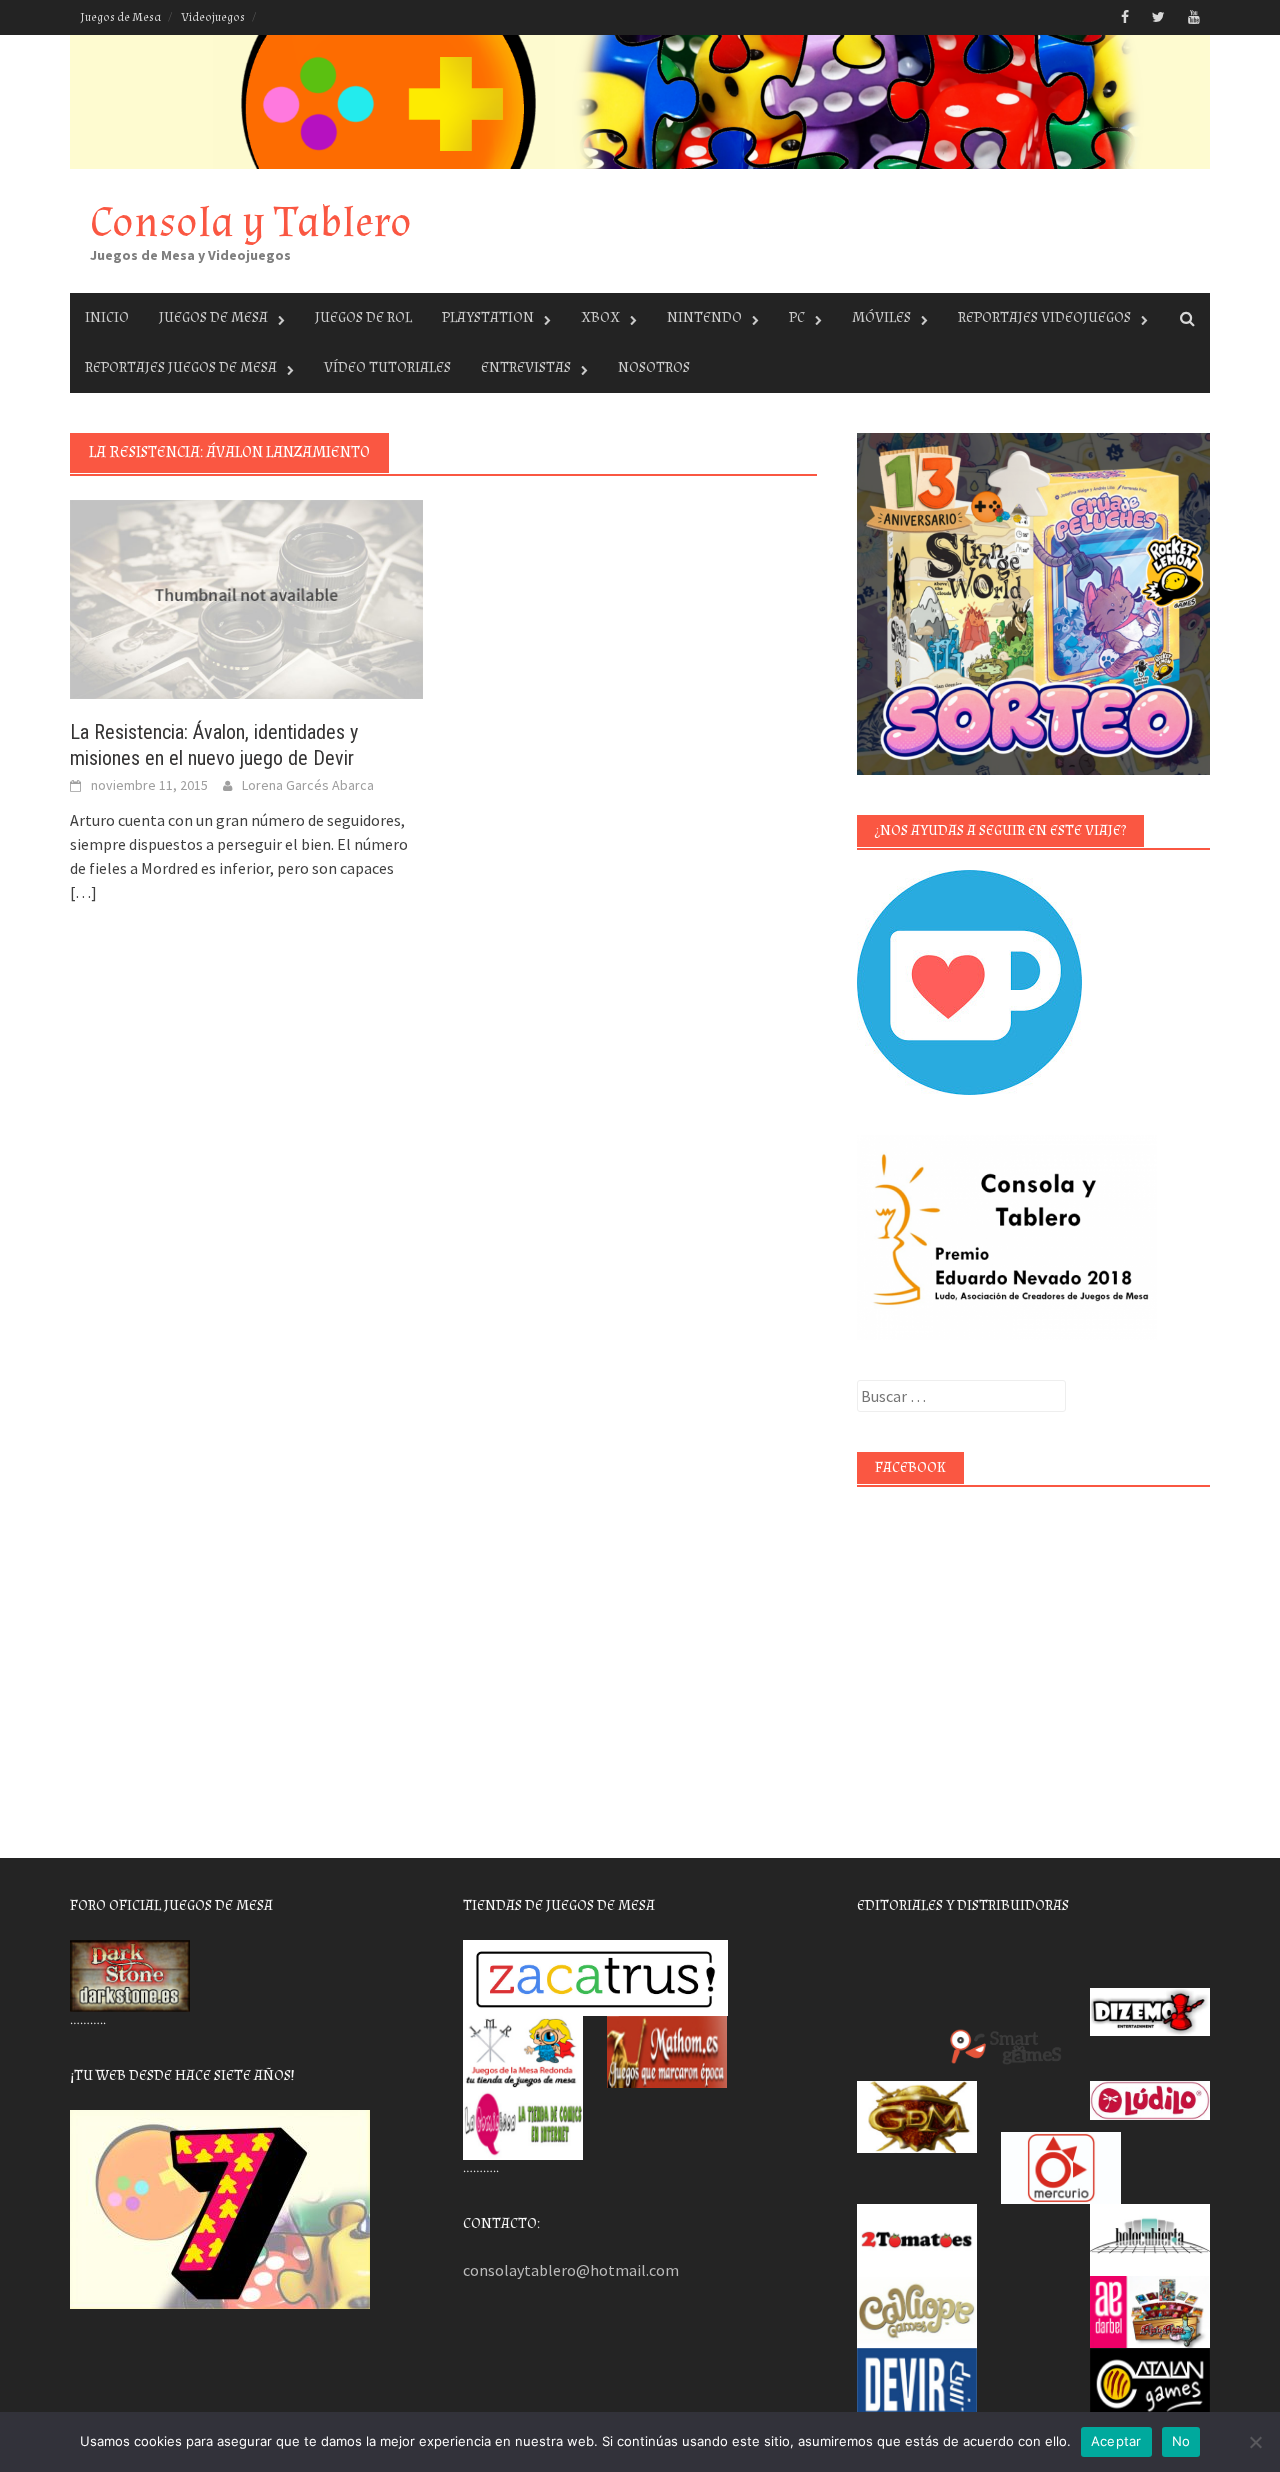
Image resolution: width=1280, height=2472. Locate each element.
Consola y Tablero (251, 222)
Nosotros (654, 367)
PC (797, 317)
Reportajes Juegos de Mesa (181, 367)
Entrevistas (526, 367)
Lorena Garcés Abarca (308, 785)
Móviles (881, 317)
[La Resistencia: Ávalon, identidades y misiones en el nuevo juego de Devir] (246, 598)
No (1181, 2441)
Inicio (107, 317)
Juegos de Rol (363, 317)
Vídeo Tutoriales (387, 367)
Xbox (600, 317)
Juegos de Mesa (120, 17)
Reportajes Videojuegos (1044, 317)
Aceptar (1116, 2441)
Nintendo (704, 317)
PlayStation (488, 317)
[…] (83, 892)
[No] (1255, 2442)
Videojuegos (213, 17)
